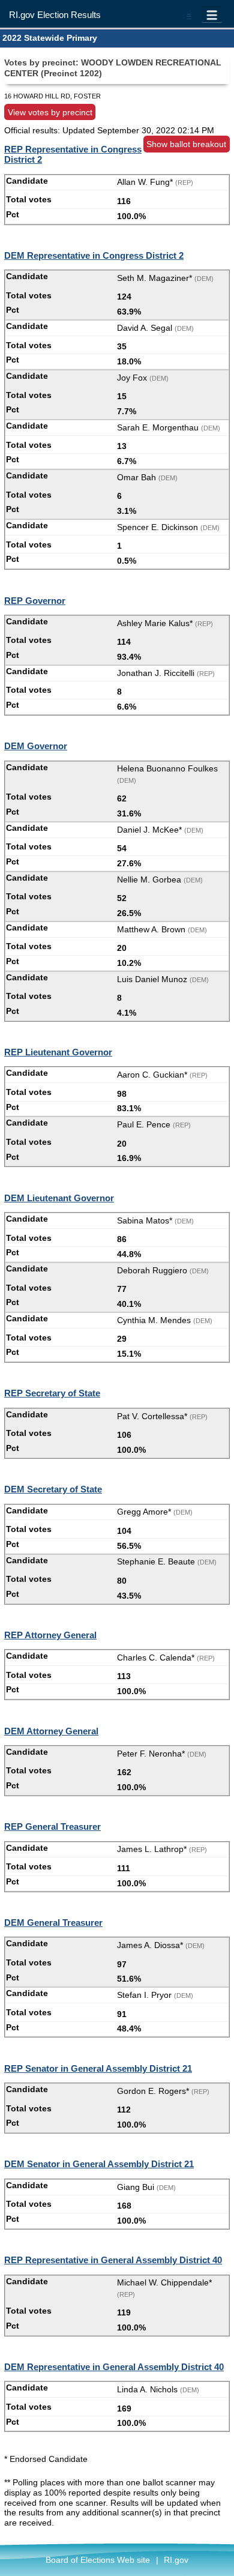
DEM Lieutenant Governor (59, 1198)
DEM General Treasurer (53, 1923)
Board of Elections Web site (98, 2560)
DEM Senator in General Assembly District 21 (99, 2164)
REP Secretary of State (52, 1393)
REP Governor (35, 601)
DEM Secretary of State (53, 1489)
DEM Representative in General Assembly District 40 (114, 2367)
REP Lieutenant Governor (58, 1052)
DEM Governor (36, 746)
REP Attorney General (50, 1635)
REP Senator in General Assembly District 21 (98, 2068)
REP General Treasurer (52, 1826)
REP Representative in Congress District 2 (73, 154)
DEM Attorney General (51, 1731)
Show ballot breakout (186, 144)
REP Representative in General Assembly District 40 (113, 2260)
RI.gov (176, 2560)
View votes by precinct (50, 112)
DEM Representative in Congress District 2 (94, 255)
